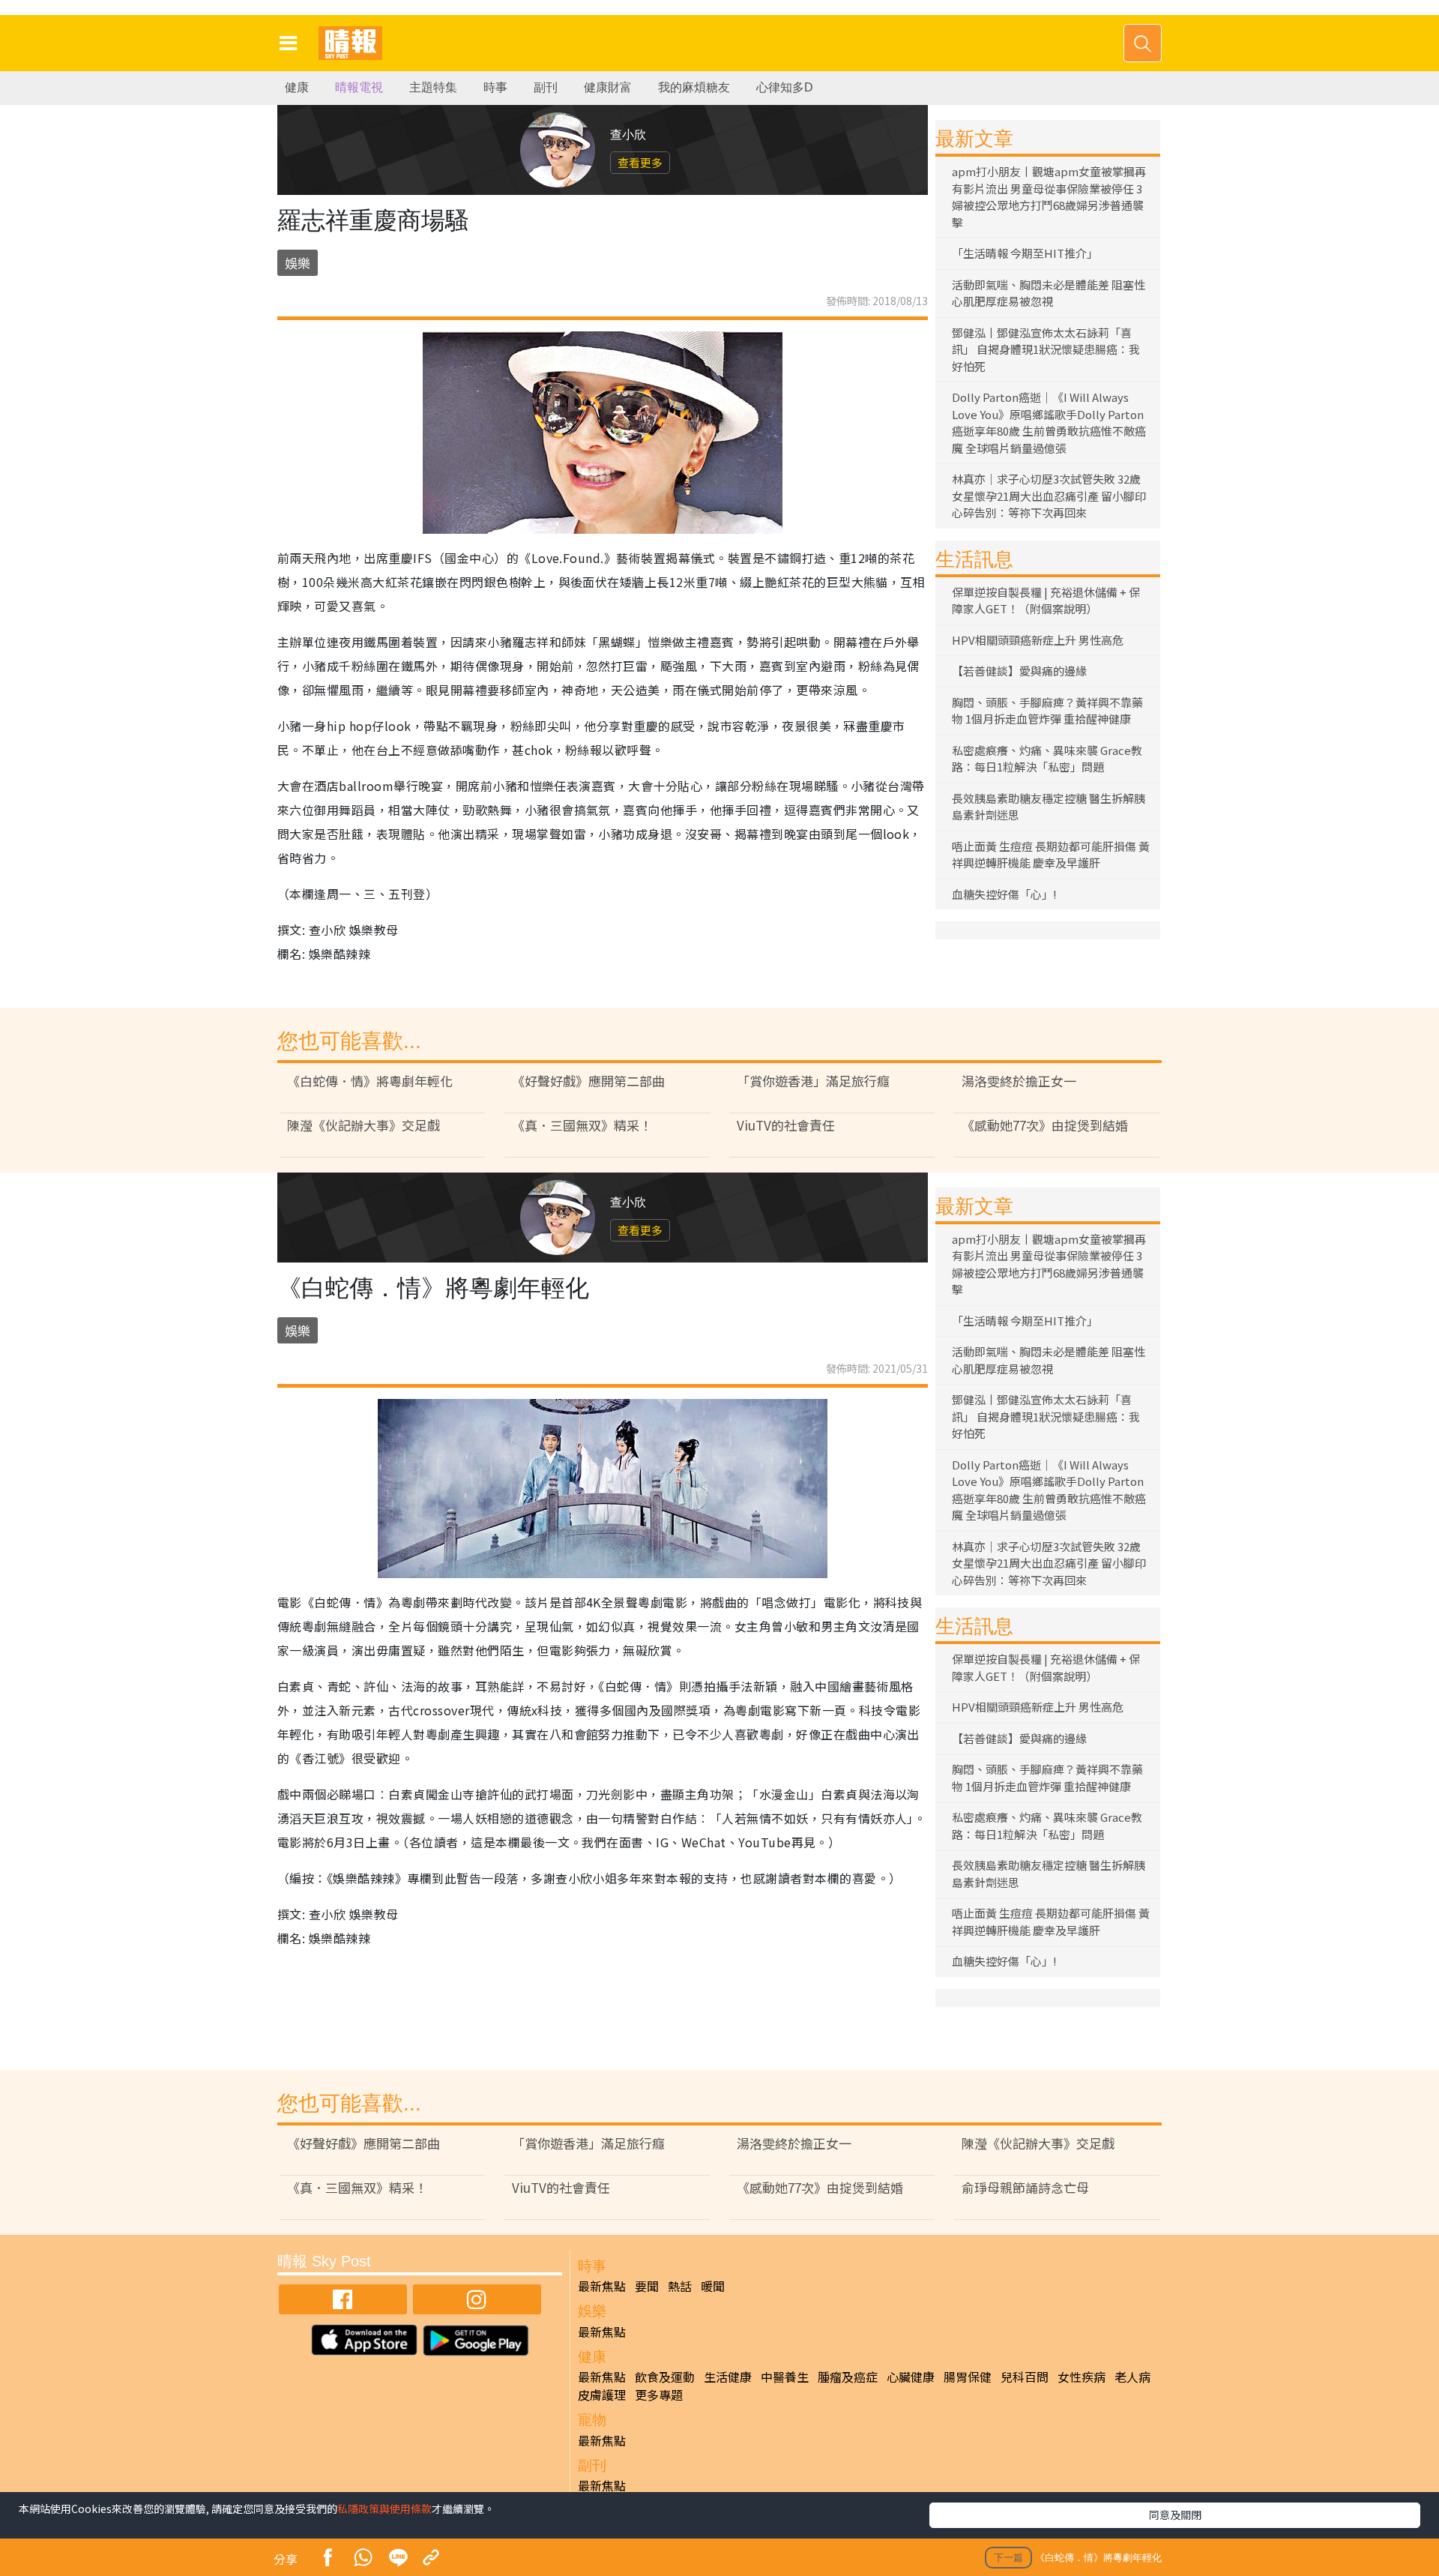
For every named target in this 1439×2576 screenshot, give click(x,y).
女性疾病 (1081, 2377)
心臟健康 (911, 2377)
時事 (495, 87)
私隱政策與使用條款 (384, 2509)
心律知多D (785, 87)
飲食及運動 (665, 2377)
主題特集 (433, 87)
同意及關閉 (1175, 2515)
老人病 (1132, 2377)
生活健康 (728, 2377)
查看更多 (640, 162)
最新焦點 (602, 2286)
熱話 (680, 2286)
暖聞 (713, 2286)
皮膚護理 (602, 2395)
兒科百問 (1025, 2377)
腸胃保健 (968, 2377)
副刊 (546, 87)
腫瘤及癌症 (848, 2377)
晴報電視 (359, 87)
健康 (297, 87)
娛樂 (298, 263)
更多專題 (659, 2395)
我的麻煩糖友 (694, 87)
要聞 (647, 2286)
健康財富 (608, 87)
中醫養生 (785, 2377)
